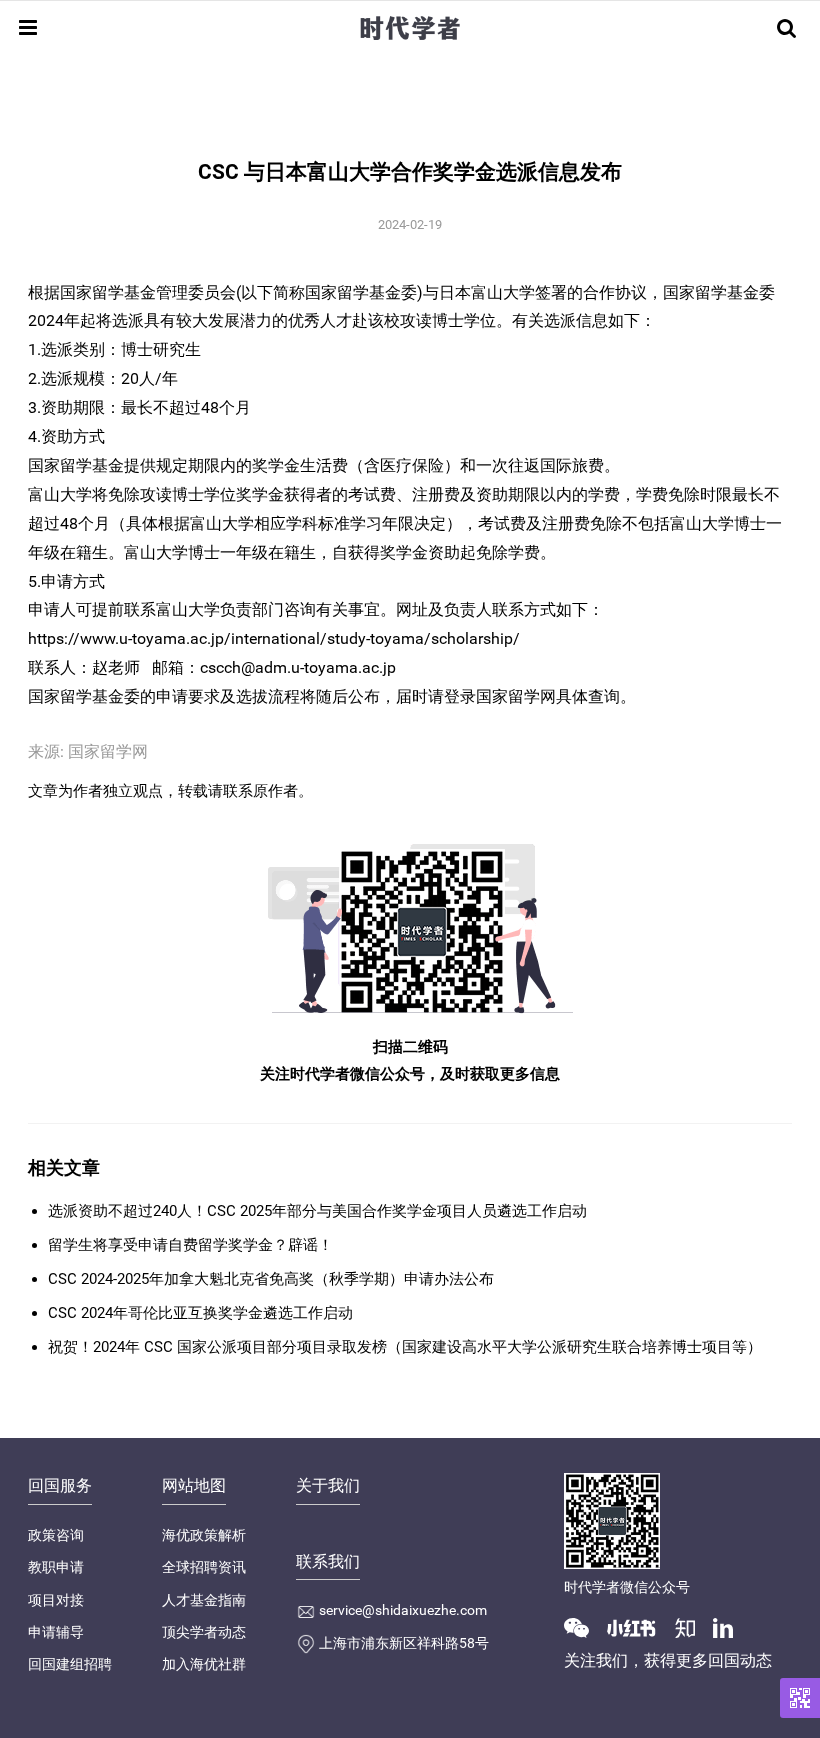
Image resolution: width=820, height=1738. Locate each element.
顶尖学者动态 (204, 1632)
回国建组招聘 (70, 1664)
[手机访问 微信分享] (800, 1698)
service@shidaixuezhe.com (403, 1610)
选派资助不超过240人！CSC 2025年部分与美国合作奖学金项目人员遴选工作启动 (317, 1211)
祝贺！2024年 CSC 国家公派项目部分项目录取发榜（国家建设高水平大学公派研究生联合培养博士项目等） (405, 1347)
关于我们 (328, 1485)
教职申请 (56, 1567)
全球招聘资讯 (204, 1567)
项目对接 (56, 1600)
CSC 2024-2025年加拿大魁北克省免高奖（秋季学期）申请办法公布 (271, 1279)
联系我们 (328, 1561)
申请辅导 (56, 1632)
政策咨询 (56, 1535)
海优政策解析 (204, 1535)
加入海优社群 (204, 1664)
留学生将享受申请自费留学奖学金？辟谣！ (190, 1245)
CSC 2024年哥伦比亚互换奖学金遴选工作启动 (200, 1313)
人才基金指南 (204, 1600)
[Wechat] (584, 1627)
